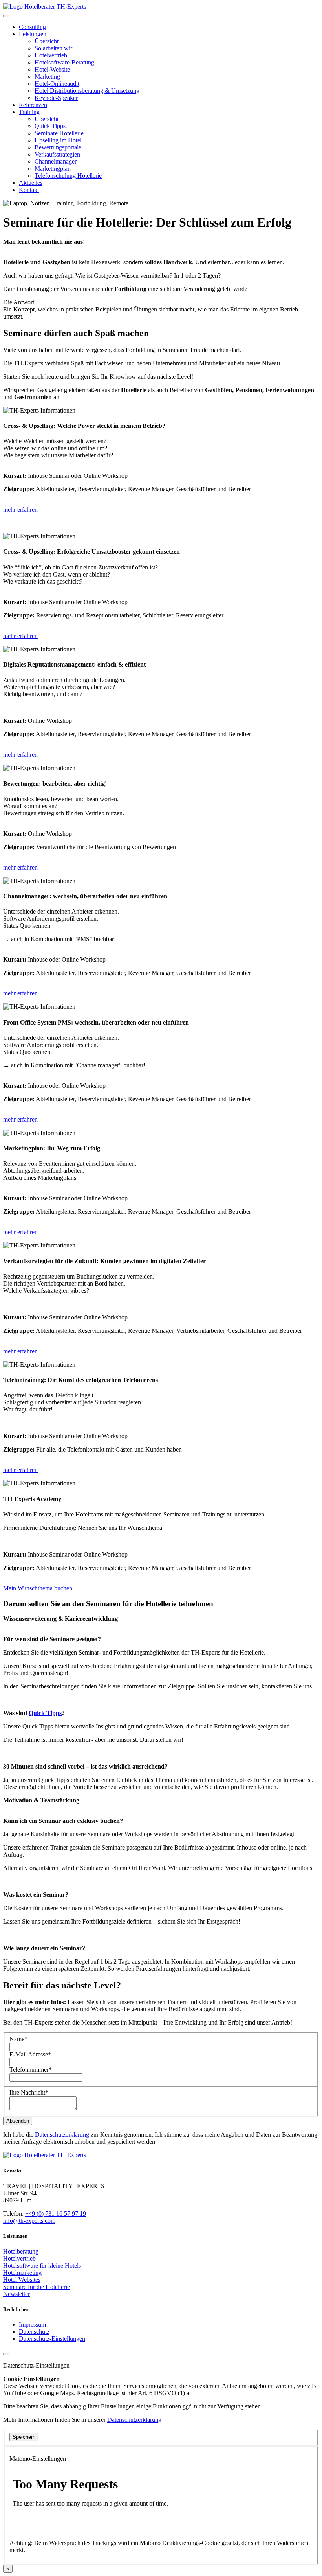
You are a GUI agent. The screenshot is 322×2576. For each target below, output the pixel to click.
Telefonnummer (31, 2070)
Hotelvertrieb (51, 55)
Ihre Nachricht (29, 2092)
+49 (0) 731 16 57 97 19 (56, 2214)
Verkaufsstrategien (57, 154)
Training (29, 112)
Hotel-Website (52, 69)
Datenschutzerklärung (62, 2135)
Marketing (47, 76)
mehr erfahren (20, 509)
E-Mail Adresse (30, 2054)
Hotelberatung (21, 2251)
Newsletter (16, 2294)
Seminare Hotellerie (59, 133)
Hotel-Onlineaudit (57, 84)
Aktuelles (31, 183)
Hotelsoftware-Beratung (64, 62)
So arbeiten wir (53, 48)
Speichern (24, 2437)
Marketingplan (53, 169)
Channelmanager (56, 161)
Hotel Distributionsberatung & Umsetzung (87, 91)
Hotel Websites (22, 2280)
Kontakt (29, 190)
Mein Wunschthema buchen (38, 1588)
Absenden (18, 2121)
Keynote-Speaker (56, 98)
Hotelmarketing (22, 2273)
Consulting (32, 27)
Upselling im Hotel (58, 140)
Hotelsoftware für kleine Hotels (42, 2266)
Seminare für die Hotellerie (37, 2287)
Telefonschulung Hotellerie (68, 176)
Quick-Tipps (50, 126)
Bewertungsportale (58, 147)
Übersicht (47, 41)
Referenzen (33, 105)
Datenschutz (34, 2332)
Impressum (32, 2324)
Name (18, 2039)
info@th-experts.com (29, 2221)
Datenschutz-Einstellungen (52, 2339)
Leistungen (33, 34)
